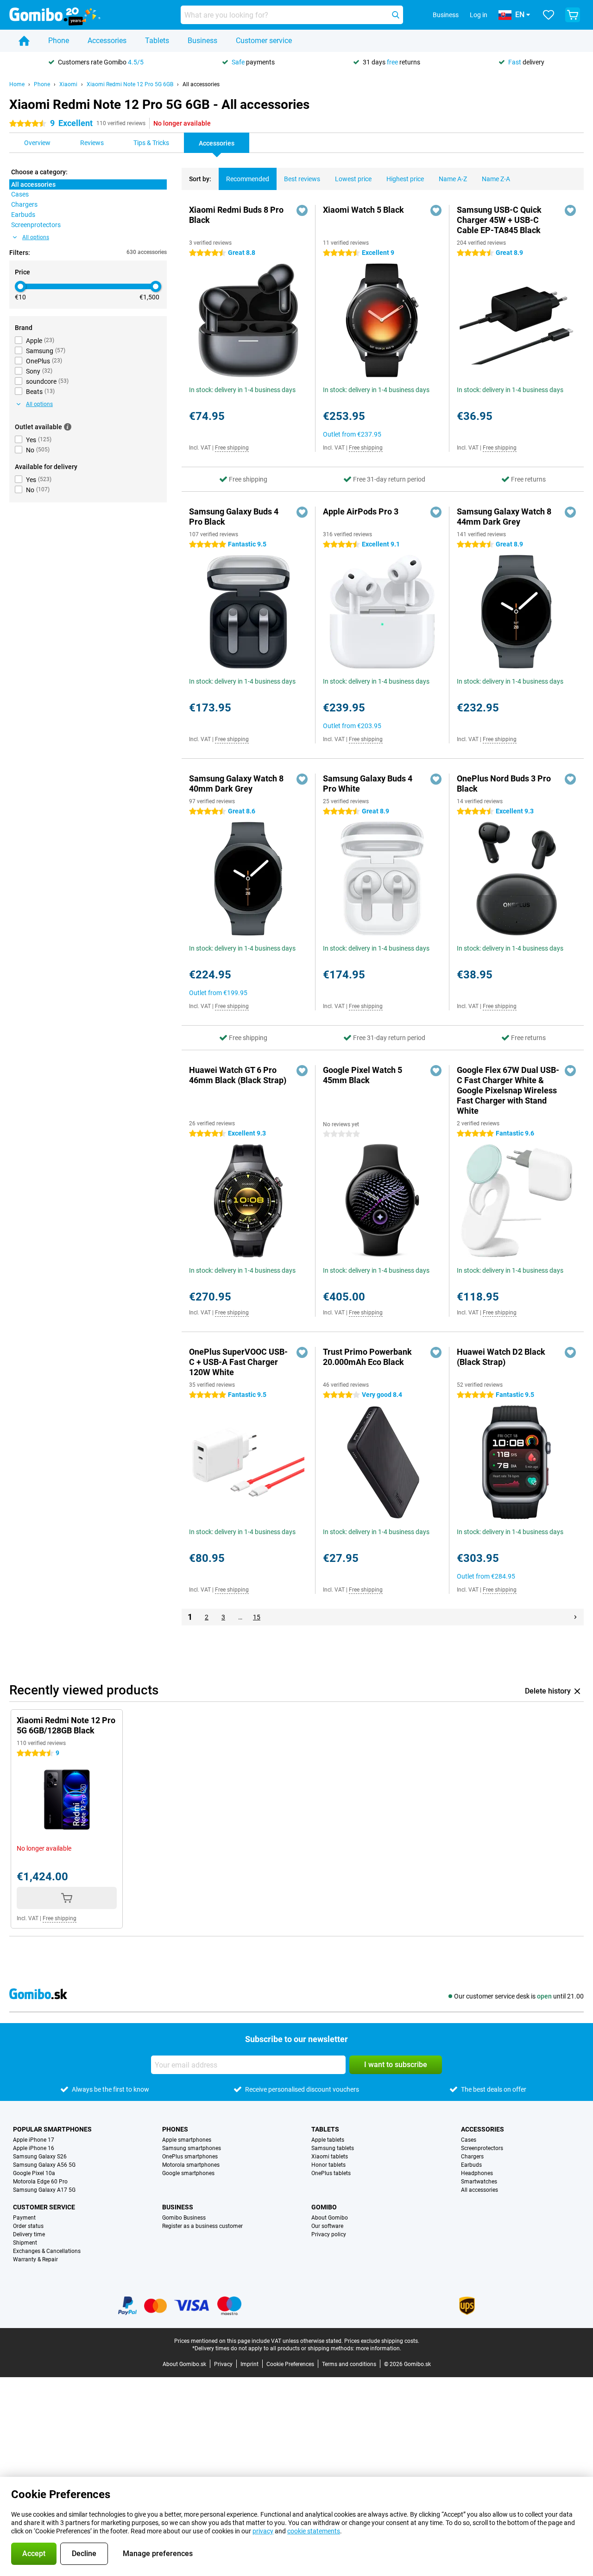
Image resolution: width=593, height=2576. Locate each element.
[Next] (575, 1617)
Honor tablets (328, 2165)
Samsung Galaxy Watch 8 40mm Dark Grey (236, 784)
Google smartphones (188, 2173)
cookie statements (314, 2531)
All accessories (201, 84)
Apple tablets (328, 2140)
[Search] (396, 15)
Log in (479, 15)
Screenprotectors (482, 2148)
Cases (469, 2140)
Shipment (25, 2243)
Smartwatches (479, 2182)
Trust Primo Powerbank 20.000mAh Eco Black (367, 1357)
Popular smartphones (52, 2129)
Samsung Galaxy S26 (40, 2157)
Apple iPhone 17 (34, 2140)
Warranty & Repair (35, 2259)
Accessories (107, 41)
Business (202, 41)
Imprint (249, 2364)
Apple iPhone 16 (34, 2148)
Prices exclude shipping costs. (382, 2341)
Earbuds (471, 2165)
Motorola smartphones (191, 2165)
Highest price (405, 179)
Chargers (472, 2157)
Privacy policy (329, 2234)
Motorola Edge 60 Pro (40, 2182)
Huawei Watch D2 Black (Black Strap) (501, 1357)
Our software (327, 2226)
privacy (263, 2531)
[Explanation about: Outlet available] (68, 427)
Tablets (157, 41)
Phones (175, 2129)
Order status (28, 2226)
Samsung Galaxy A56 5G (44, 2165)
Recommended (248, 179)
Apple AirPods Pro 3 (361, 511)
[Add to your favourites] (302, 210)
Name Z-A (496, 179)
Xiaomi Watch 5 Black (363, 210)
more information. (379, 2348)
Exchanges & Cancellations (47, 2251)
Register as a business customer (202, 2226)
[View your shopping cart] (573, 15)
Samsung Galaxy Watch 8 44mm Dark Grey (504, 517)
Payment (24, 2218)
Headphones (477, 2173)
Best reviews (302, 179)
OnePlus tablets (331, 2173)
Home (17, 84)
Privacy (223, 2364)
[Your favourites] (549, 15)
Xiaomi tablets (330, 2157)
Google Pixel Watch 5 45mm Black (363, 1075)
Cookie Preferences (290, 2364)
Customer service (264, 41)
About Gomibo (330, 2218)
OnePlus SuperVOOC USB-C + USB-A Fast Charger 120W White (238, 1362)
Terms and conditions (349, 2364)
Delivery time (29, 2234)
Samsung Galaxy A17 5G (44, 2190)
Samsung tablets (333, 2148)
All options (36, 237)
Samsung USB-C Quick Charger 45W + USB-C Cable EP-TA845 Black (499, 220)
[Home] (24, 41)
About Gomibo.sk (184, 2364)
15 (257, 1617)
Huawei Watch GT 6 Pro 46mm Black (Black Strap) (238, 1075)
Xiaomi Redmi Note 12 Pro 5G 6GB (130, 84)
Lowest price (353, 179)
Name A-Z (453, 179)
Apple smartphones (187, 2140)
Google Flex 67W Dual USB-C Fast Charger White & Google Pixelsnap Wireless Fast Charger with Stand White (508, 1090)
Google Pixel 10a (34, 2173)
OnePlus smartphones (190, 2157)
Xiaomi (68, 84)
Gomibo (324, 2207)
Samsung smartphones (192, 2148)
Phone (59, 41)
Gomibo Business (184, 2218)
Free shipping (232, 448)
